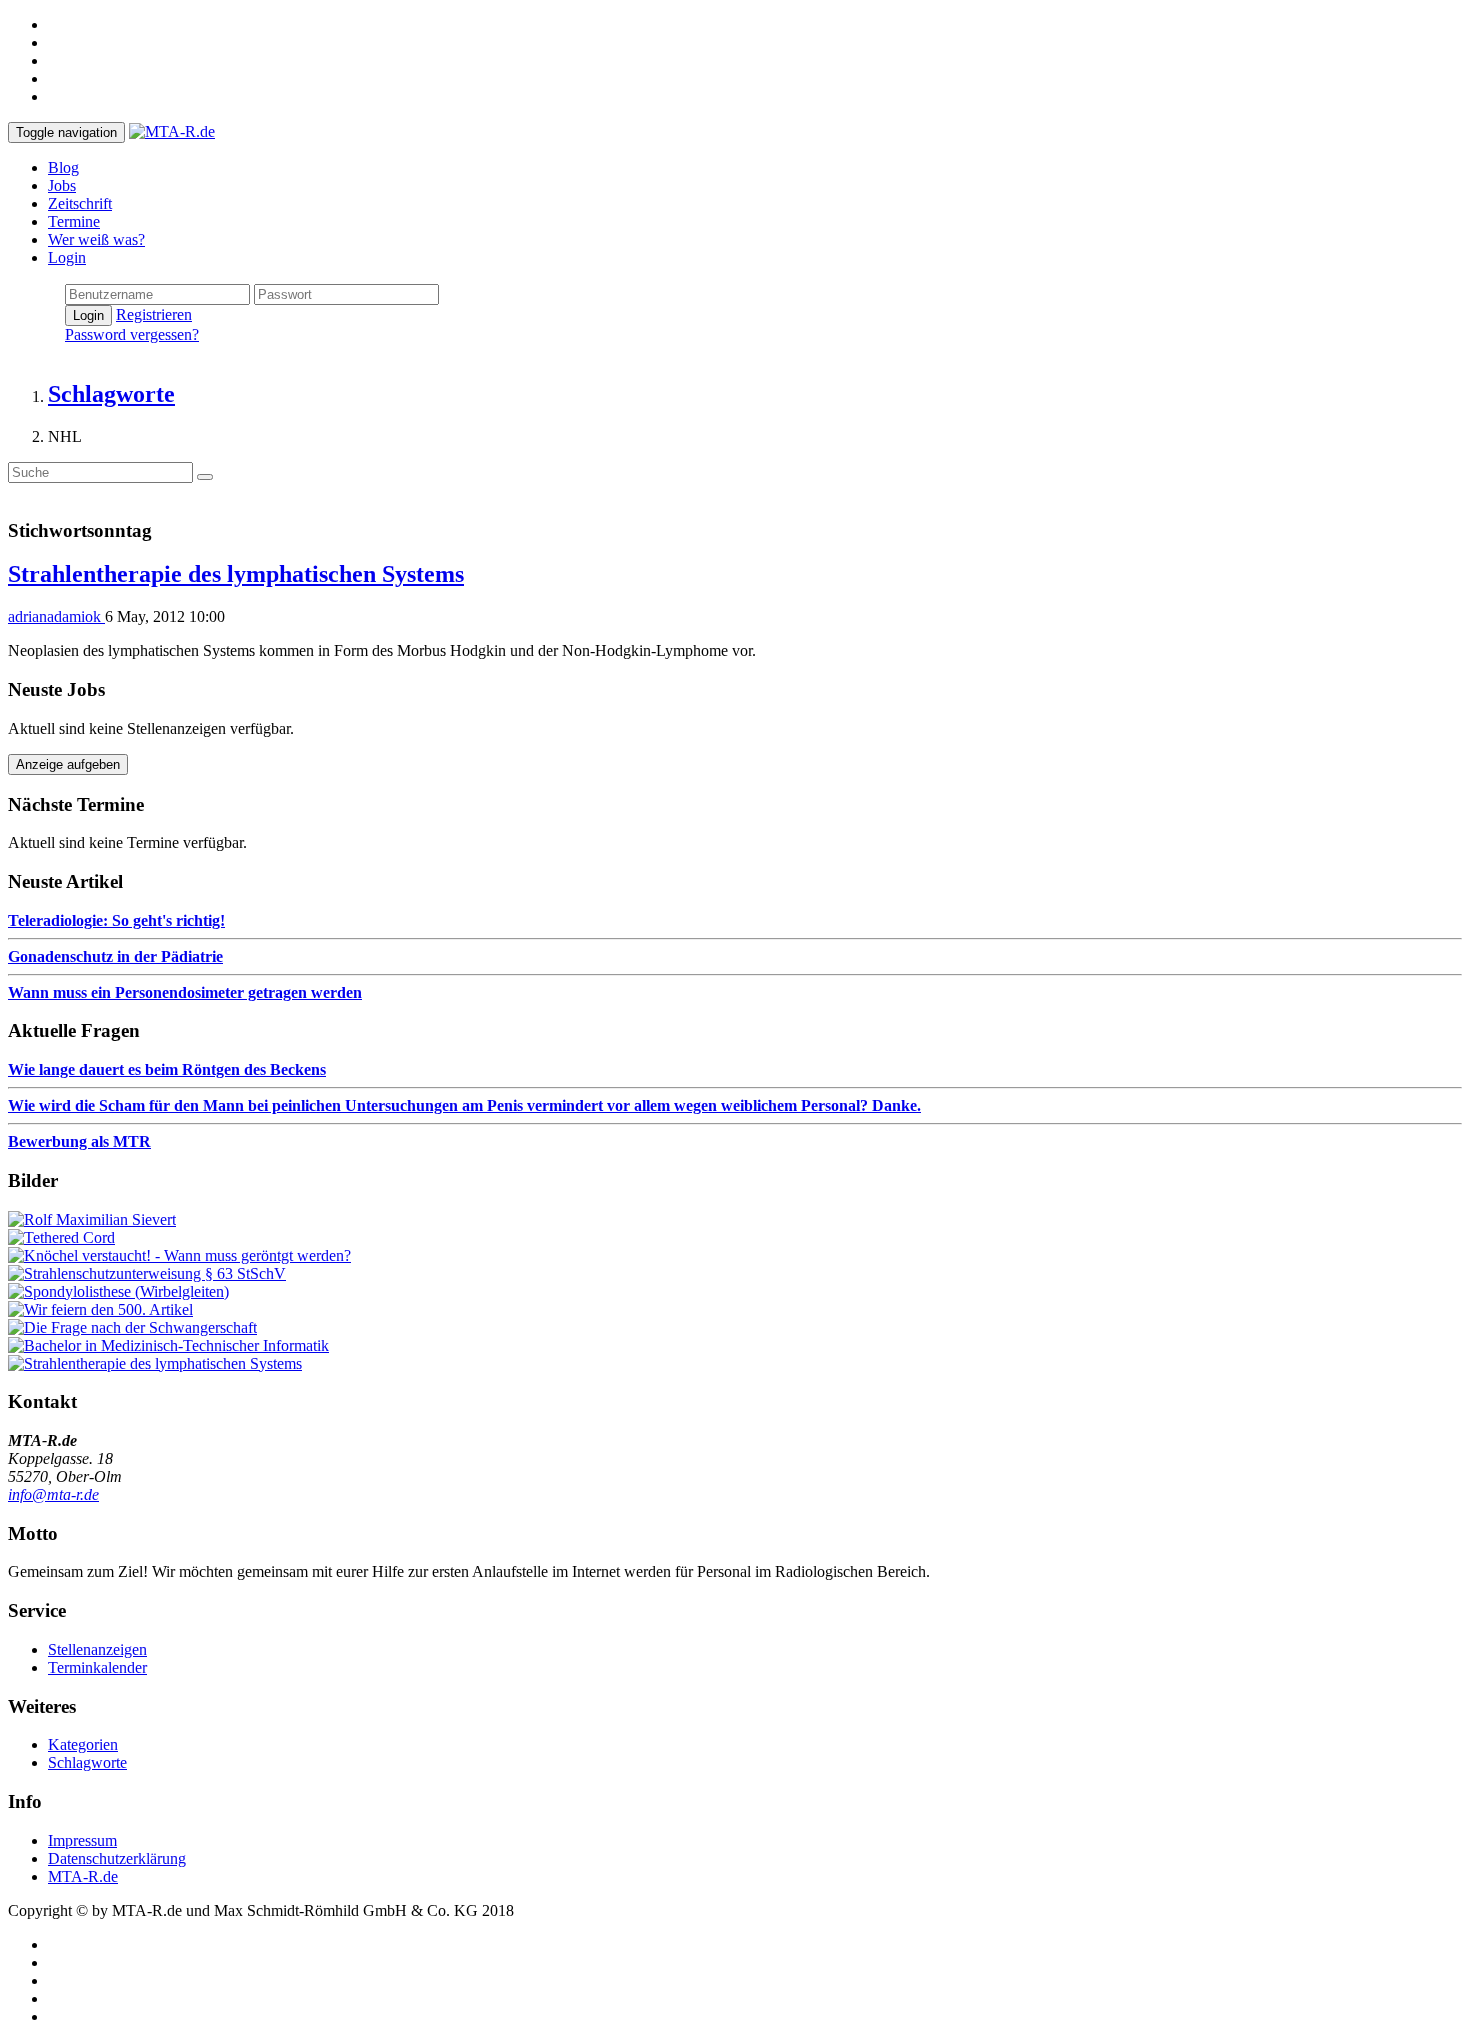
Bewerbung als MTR (79, 1141)
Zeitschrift (80, 203)
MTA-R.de (83, 1876)
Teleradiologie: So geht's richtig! (116, 920)
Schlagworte (87, 1762)
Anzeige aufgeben (68, 764)
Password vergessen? (132, 334)
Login (67, 257)
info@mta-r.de (53, 1494)
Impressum (82, 1840)
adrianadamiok (56, 616)
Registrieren (154, 314)
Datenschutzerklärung (117, 1858)
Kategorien (83, 1744)
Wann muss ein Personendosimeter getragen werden (185, 992)
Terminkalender (97, 1667)
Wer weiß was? (96, 239)
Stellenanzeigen (97, 1649)
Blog (63, 167)
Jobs (62, 185)
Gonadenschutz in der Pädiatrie (115, 956)
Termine (74, 221)
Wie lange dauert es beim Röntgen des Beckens (167, 1069)
